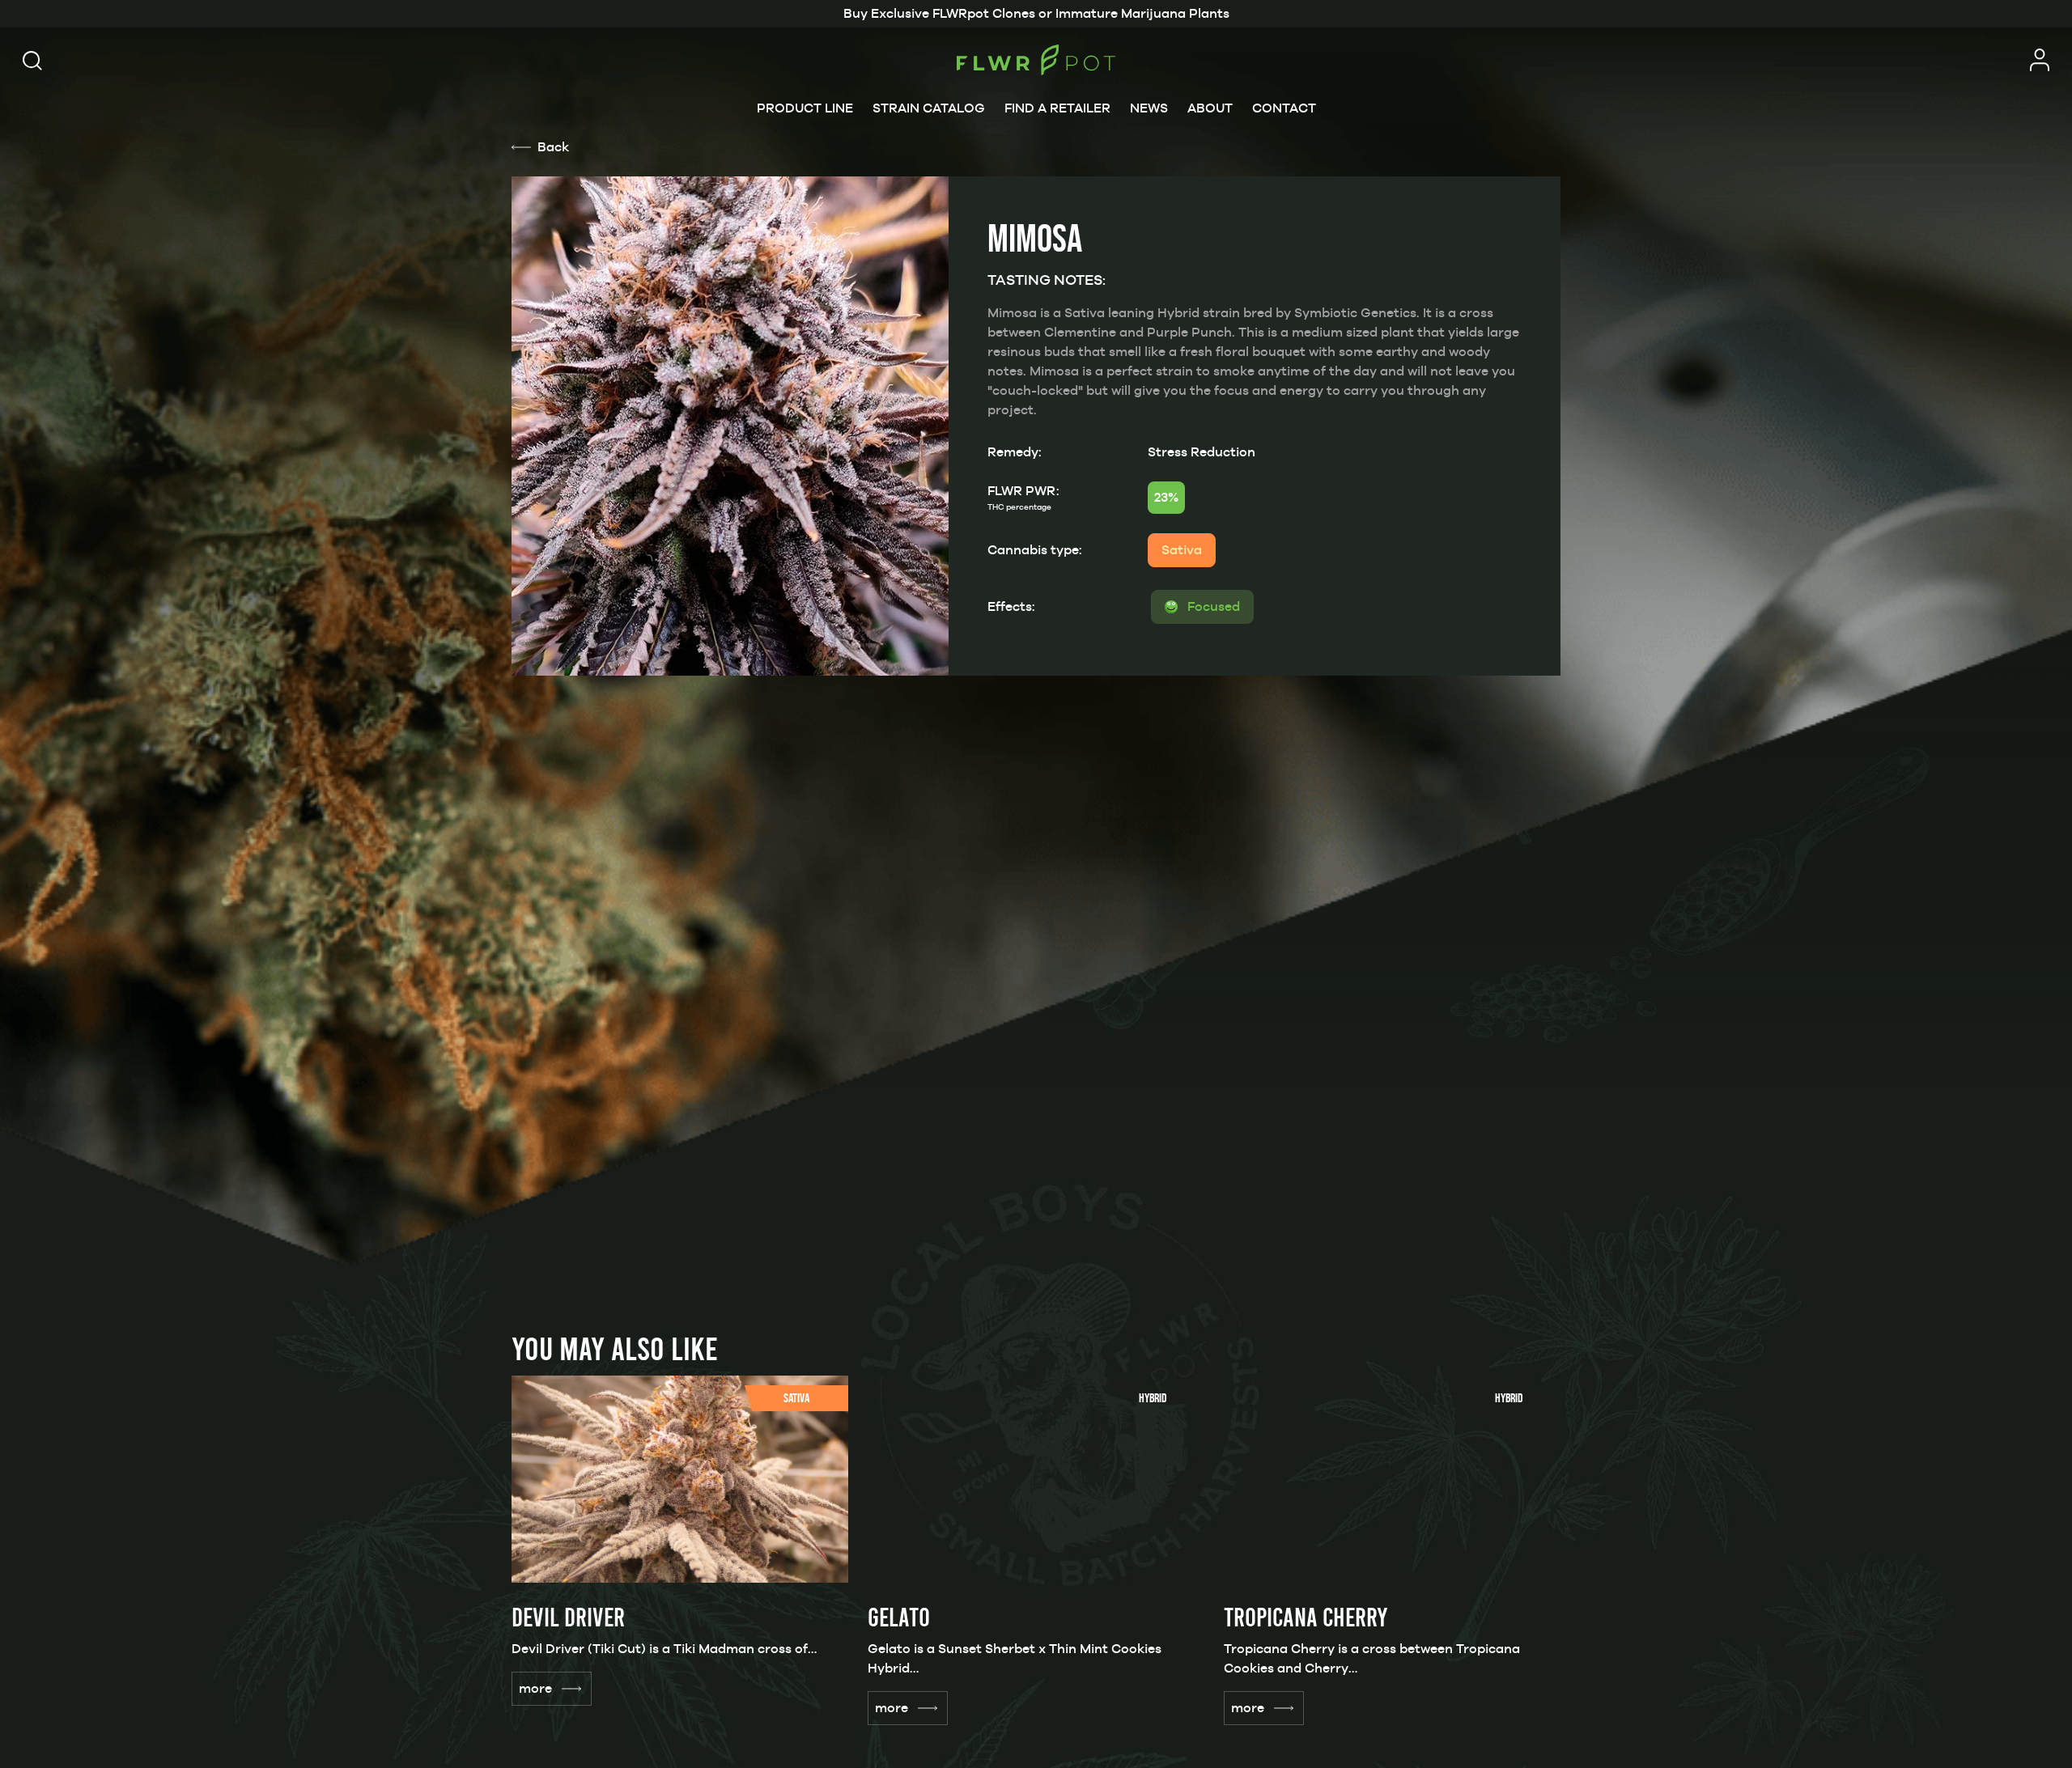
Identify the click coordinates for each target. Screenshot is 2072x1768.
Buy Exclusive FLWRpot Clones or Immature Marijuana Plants (1036, 13)
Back (553, 147)
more (535, 1688)
